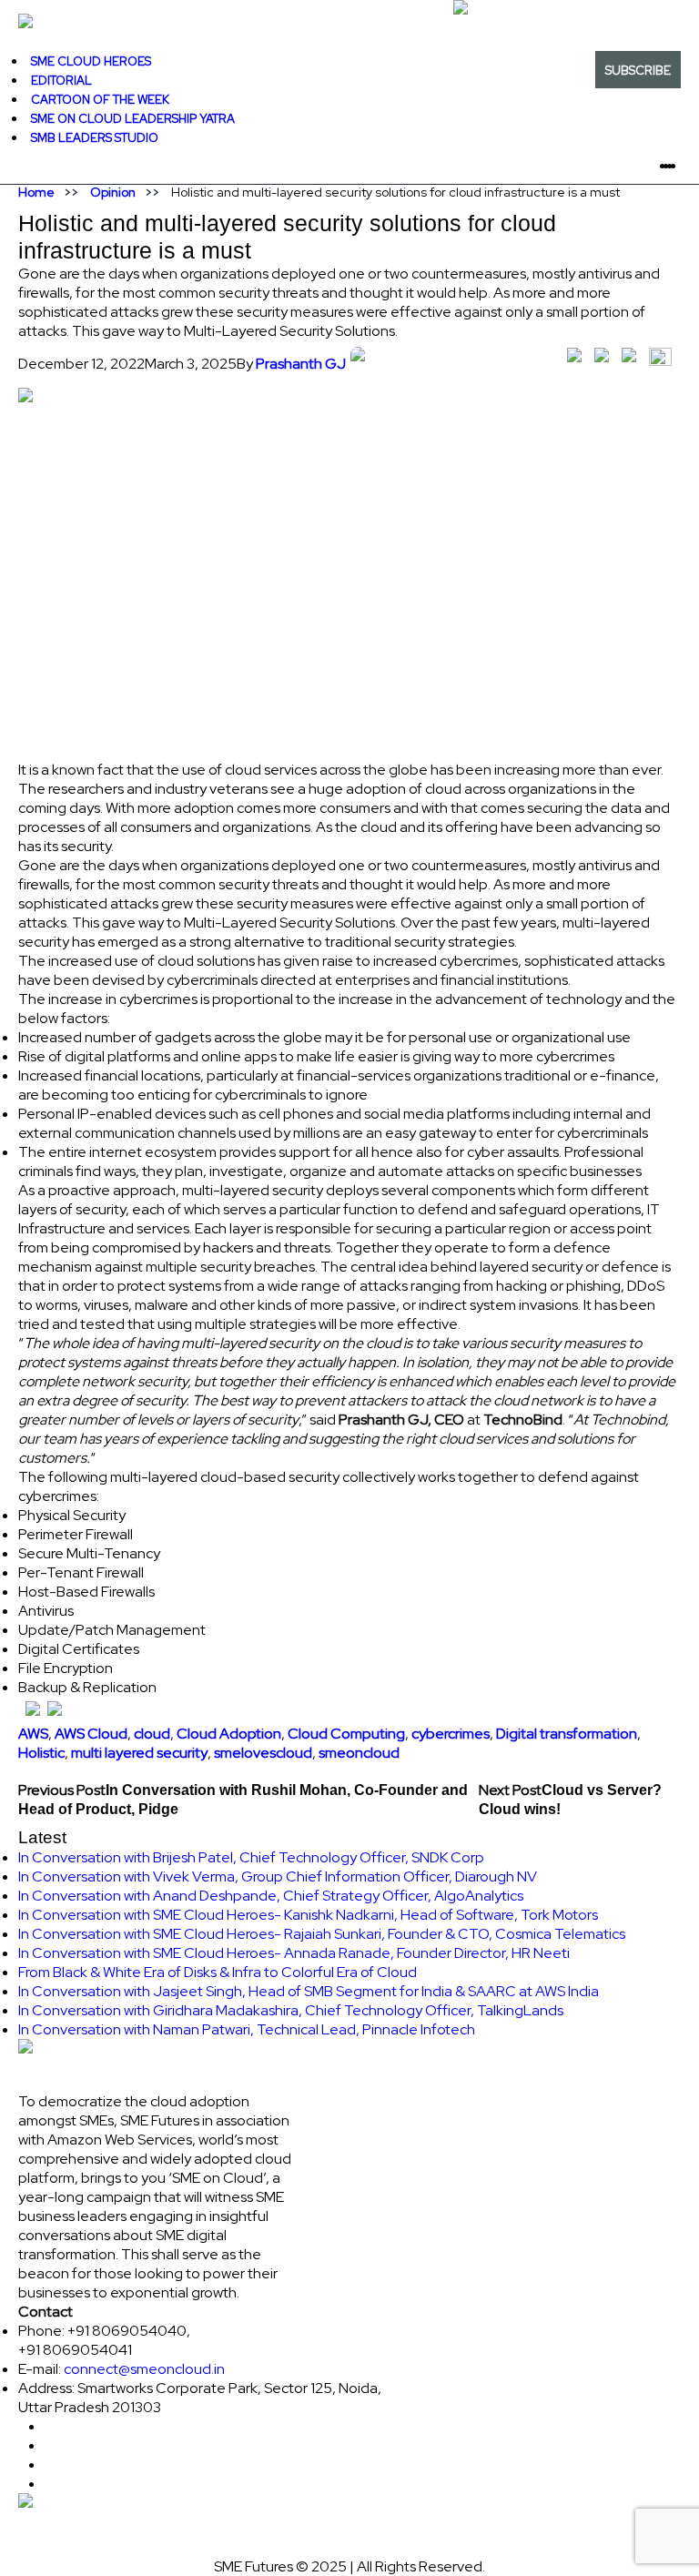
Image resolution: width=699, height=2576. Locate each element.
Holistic (41, 1753)
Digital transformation (567, 1734)
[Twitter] (681, 166)
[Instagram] (688, 166)
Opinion (113, 192)
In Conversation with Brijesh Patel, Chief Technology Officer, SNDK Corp (251, 1857)
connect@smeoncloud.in (144, 2369)
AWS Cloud (91, 1734)
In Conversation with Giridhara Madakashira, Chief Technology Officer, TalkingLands (291, 2010)
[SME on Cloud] (349, 21)
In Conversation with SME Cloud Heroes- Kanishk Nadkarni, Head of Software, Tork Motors (308, 1915)
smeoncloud (359, 1753)
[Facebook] (677, 166)
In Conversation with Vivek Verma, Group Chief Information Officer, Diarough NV (278, 1876)
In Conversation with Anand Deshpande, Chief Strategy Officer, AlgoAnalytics (271, 1896)
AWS (33, 1734)
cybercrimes (451, 1734)
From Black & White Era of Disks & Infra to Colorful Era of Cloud (218, 1972)
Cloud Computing (346, 1734)
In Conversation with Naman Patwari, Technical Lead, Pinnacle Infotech (247, 2029)
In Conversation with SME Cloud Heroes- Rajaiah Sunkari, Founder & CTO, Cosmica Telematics (322, 1934)
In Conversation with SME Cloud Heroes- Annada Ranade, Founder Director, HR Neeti (294, 1953)
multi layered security (139, 1753)
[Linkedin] (684, 166)
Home (36, 192)
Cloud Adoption (229, 1734)
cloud (152, 1734)
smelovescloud (263, 1753)
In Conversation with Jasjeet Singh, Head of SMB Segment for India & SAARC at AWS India (309, 1991)
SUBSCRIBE (638, 71)
